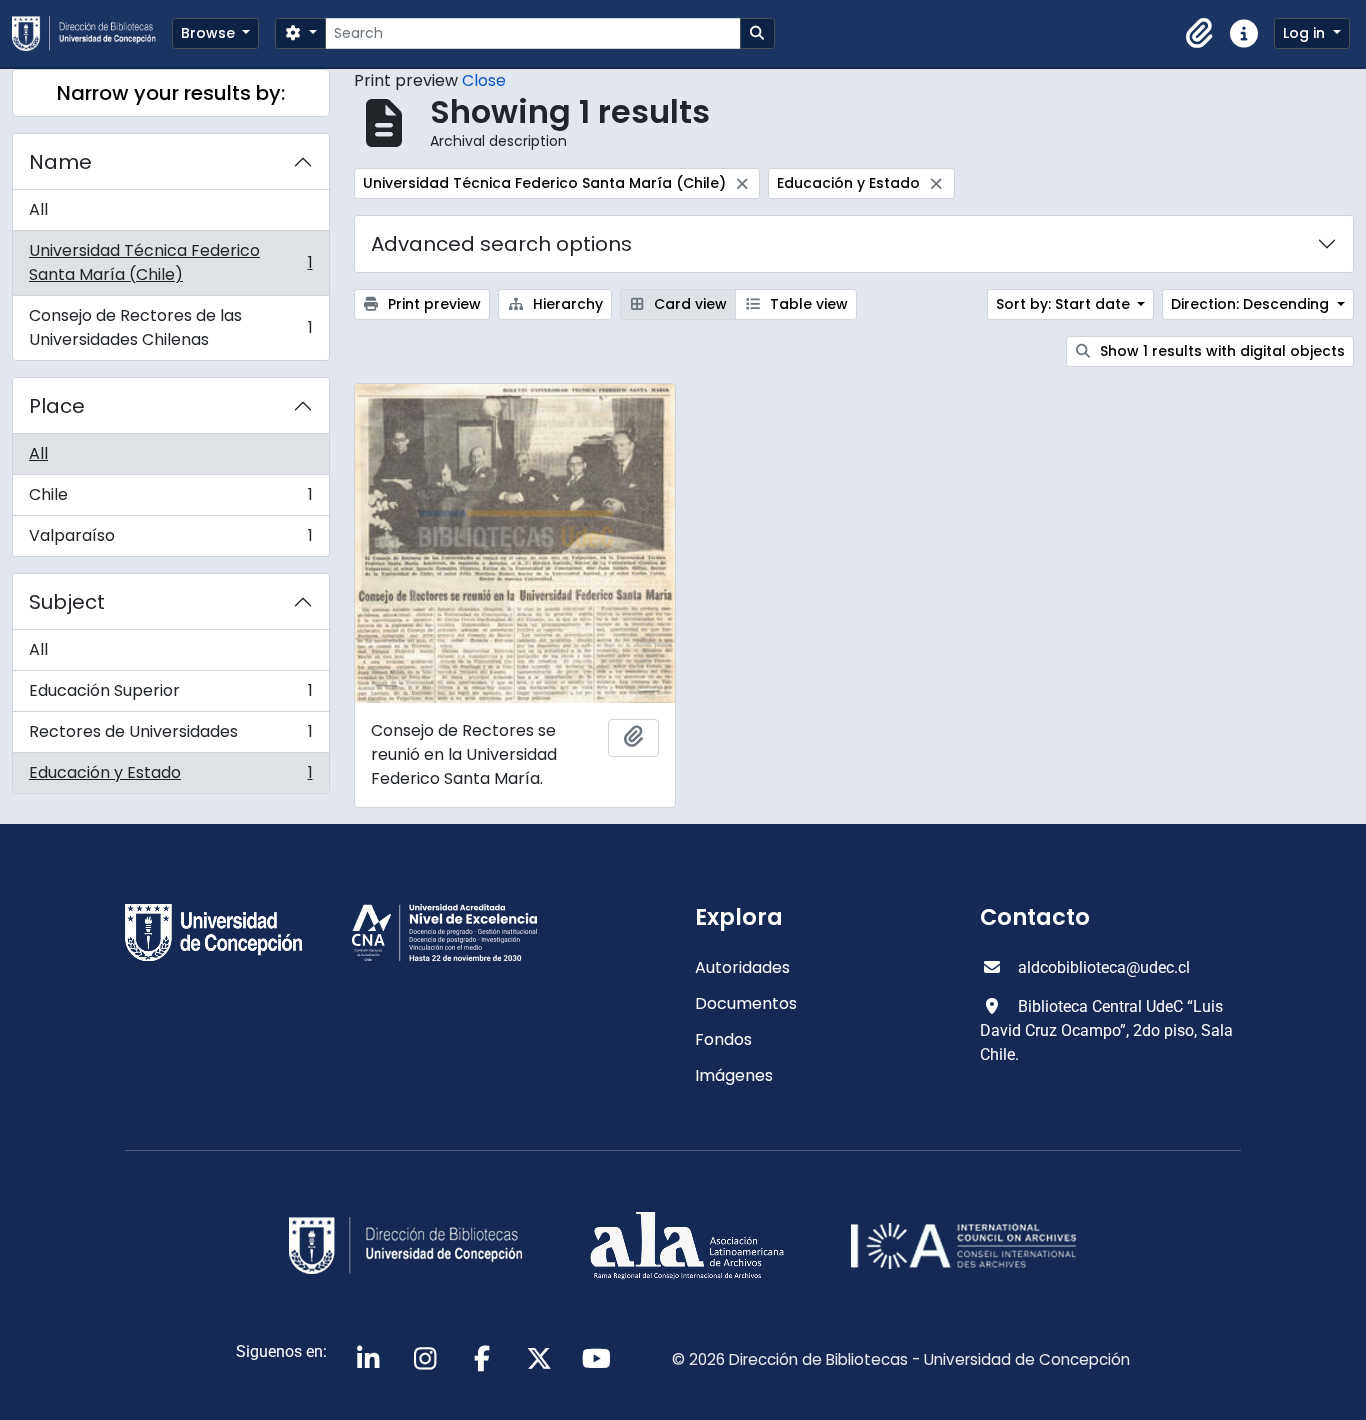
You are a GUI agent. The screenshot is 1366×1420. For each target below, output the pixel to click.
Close (484, 80)
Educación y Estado (170, 777)
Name (60, 162)
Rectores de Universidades (170, 736)
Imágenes (734, 1075)
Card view (688, 304)
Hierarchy (566, 304)
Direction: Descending (1252, 304)
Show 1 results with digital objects (1220, 351)
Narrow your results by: (171, 93)
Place (57, 406)
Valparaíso (170, 540)
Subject (67, 602)
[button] (1200, 34)
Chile (170, 499)
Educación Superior (170, 695)
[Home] (92, 33)
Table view (807, 304)
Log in (1306, 33)
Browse (210, 33)
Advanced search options (501, 244)
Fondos (723, 1039)
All (38, 209)
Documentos (746, 1003)
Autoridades (742, 967)
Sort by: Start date (1065, 304)
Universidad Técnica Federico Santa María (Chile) (170, 262)
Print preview (432, 304)
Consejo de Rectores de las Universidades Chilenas (170, 327)
